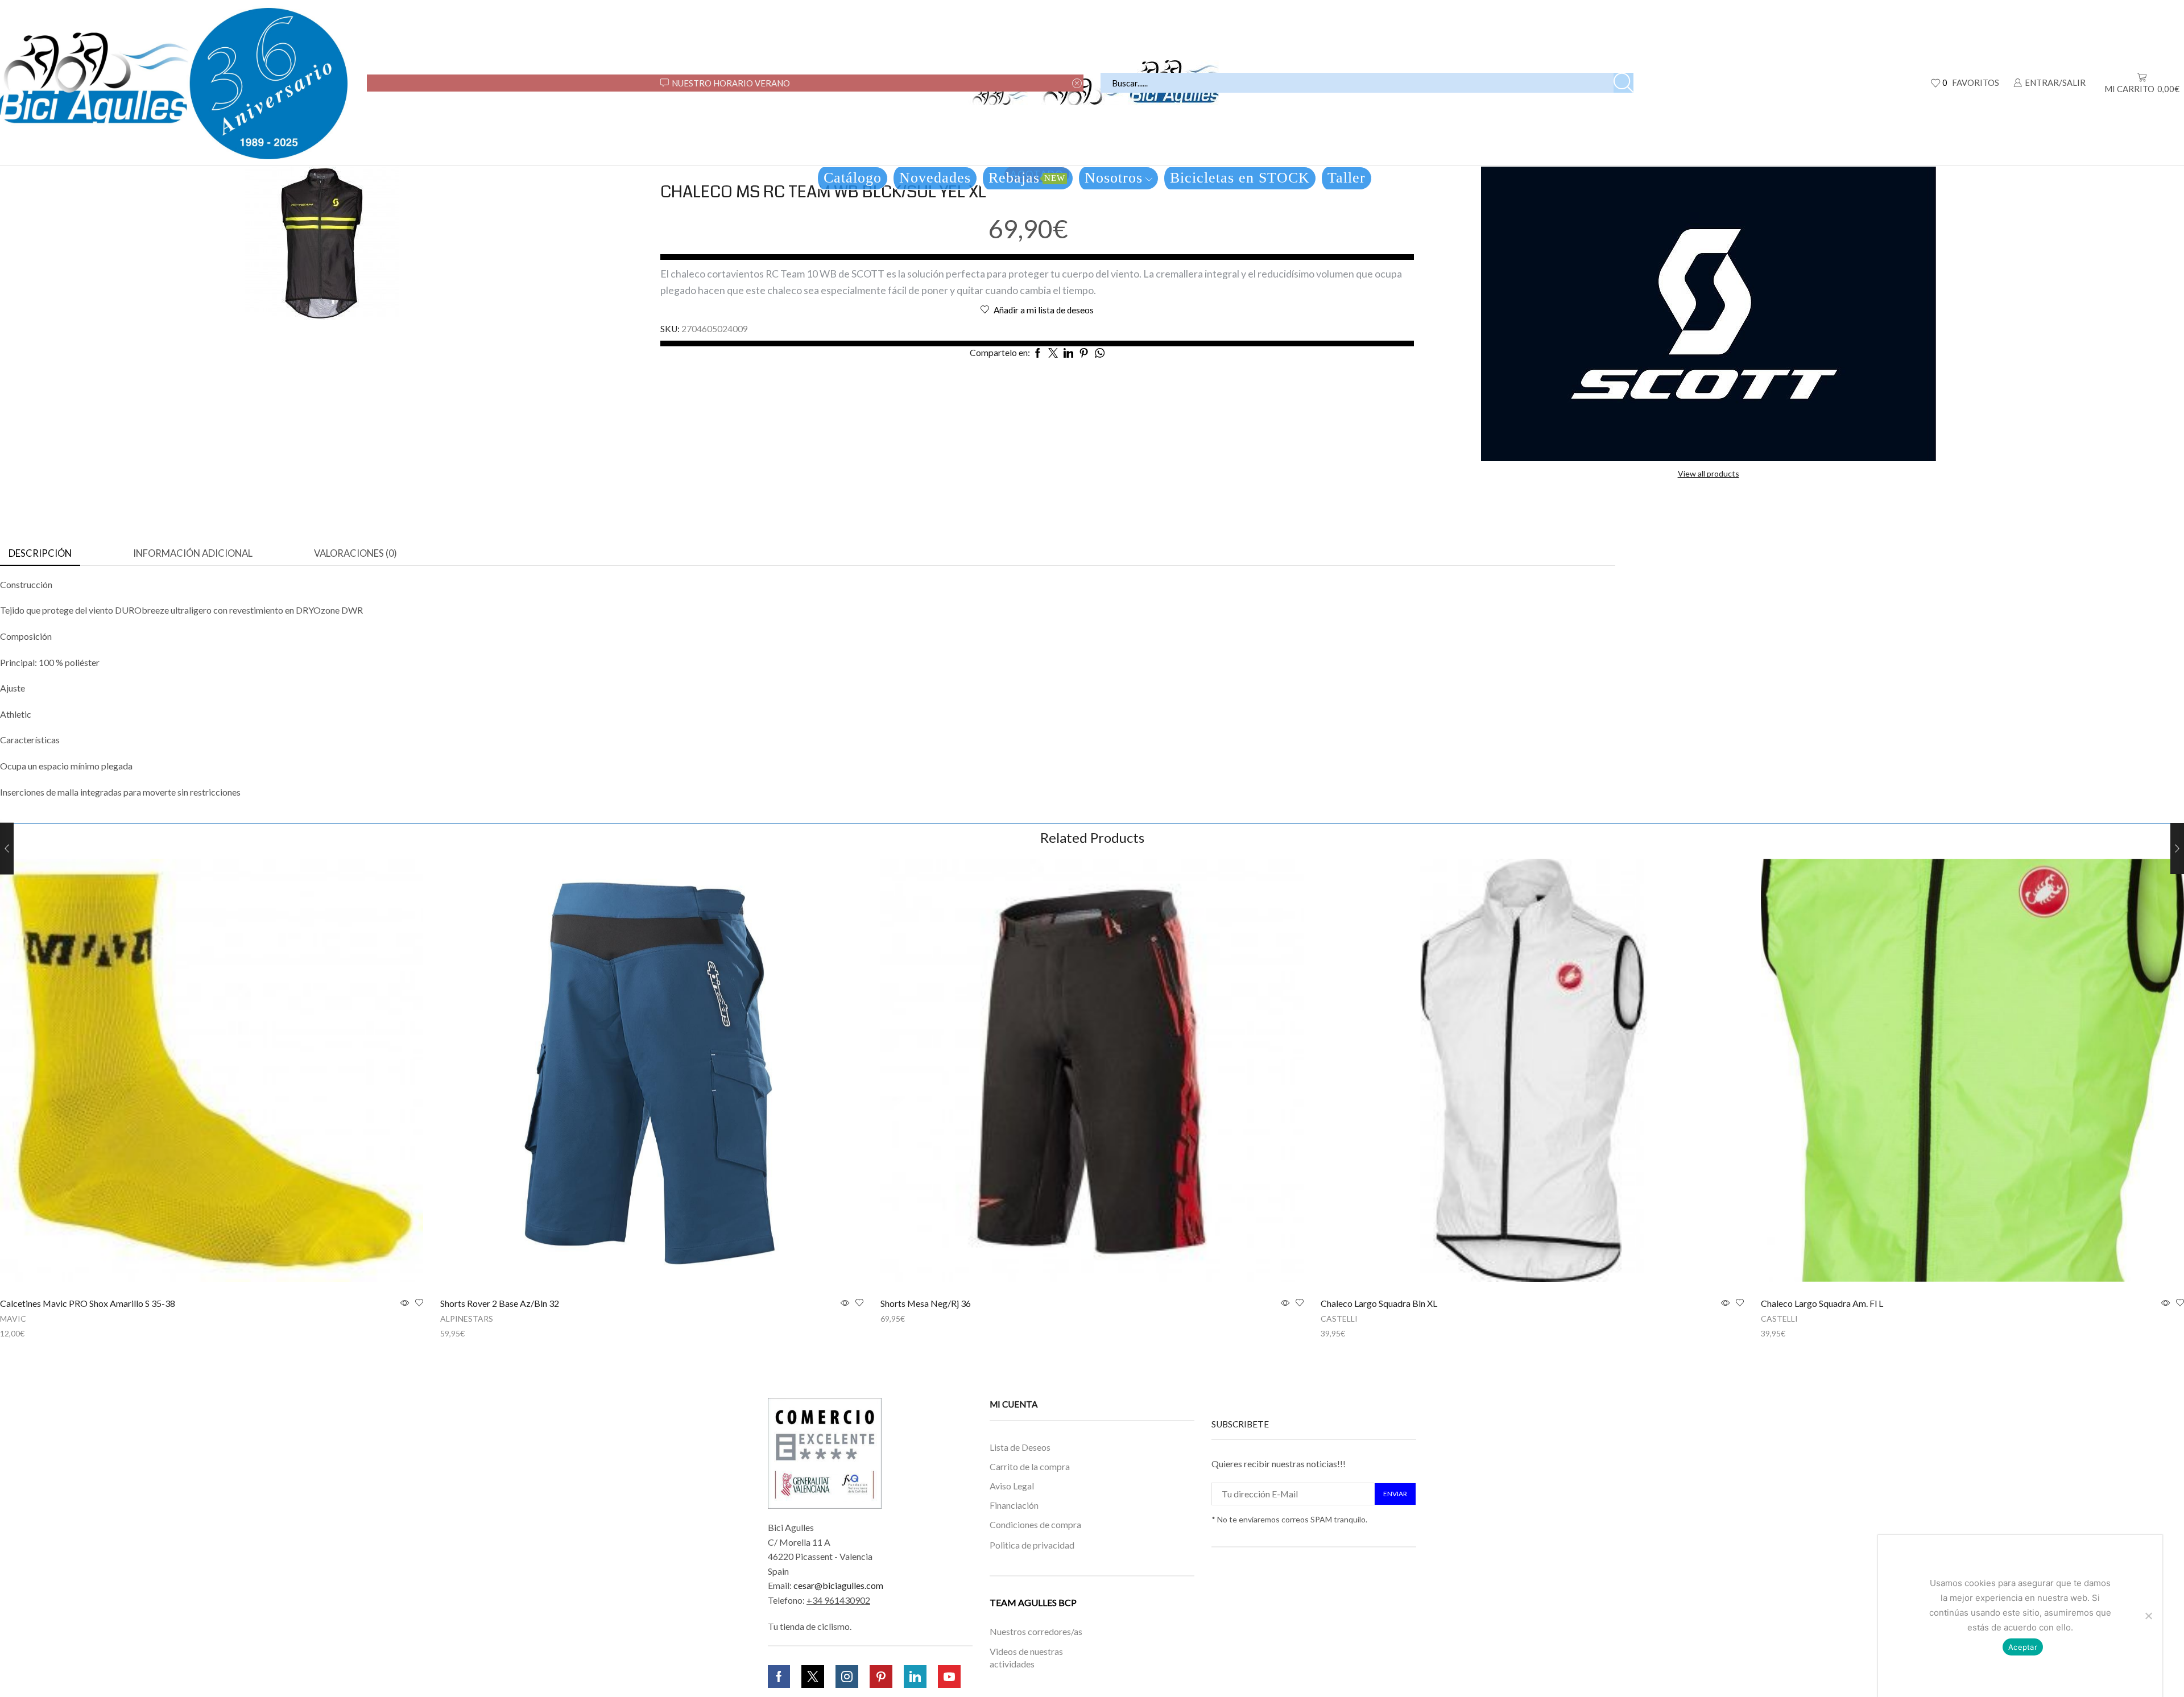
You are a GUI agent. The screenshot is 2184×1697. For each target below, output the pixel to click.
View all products (1709, 473)
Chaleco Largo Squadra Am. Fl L (1822, 1303)
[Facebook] (779, 1677)
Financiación (1014, 1505)
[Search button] (1623, 83)
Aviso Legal (1012, 1486)
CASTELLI (1339, 1319)
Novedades (935, 178)
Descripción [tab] (40, 553)
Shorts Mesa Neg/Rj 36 (926, 1303)
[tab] (40, 554)
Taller (1347, 178)
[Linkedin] (915, 1677)
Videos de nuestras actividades (1026, 1658)
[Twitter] (813, 1677)
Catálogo (853, 178)
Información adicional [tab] (193, 553)
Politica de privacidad (1032, 1544)
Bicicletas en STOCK (1240, 178)
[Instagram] (847, 1677)
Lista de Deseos (1020, 1447)
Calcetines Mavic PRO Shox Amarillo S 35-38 (88, 1303)
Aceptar (2023, 1647)
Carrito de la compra (1030, 1466)
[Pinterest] (881, 1677)
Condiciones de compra (1035, 1524)
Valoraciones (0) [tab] (355, 553)
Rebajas (1027, 178)
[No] (2148, 1616)
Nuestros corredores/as (1036, 1631)
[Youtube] (949, 1677)
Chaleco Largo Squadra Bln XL (1379, 1303)
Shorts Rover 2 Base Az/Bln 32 (500, 1303)
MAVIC (13, 1319)
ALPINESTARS (467, 1319)
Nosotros (1114, 178)
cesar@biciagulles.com (838, 1585)
